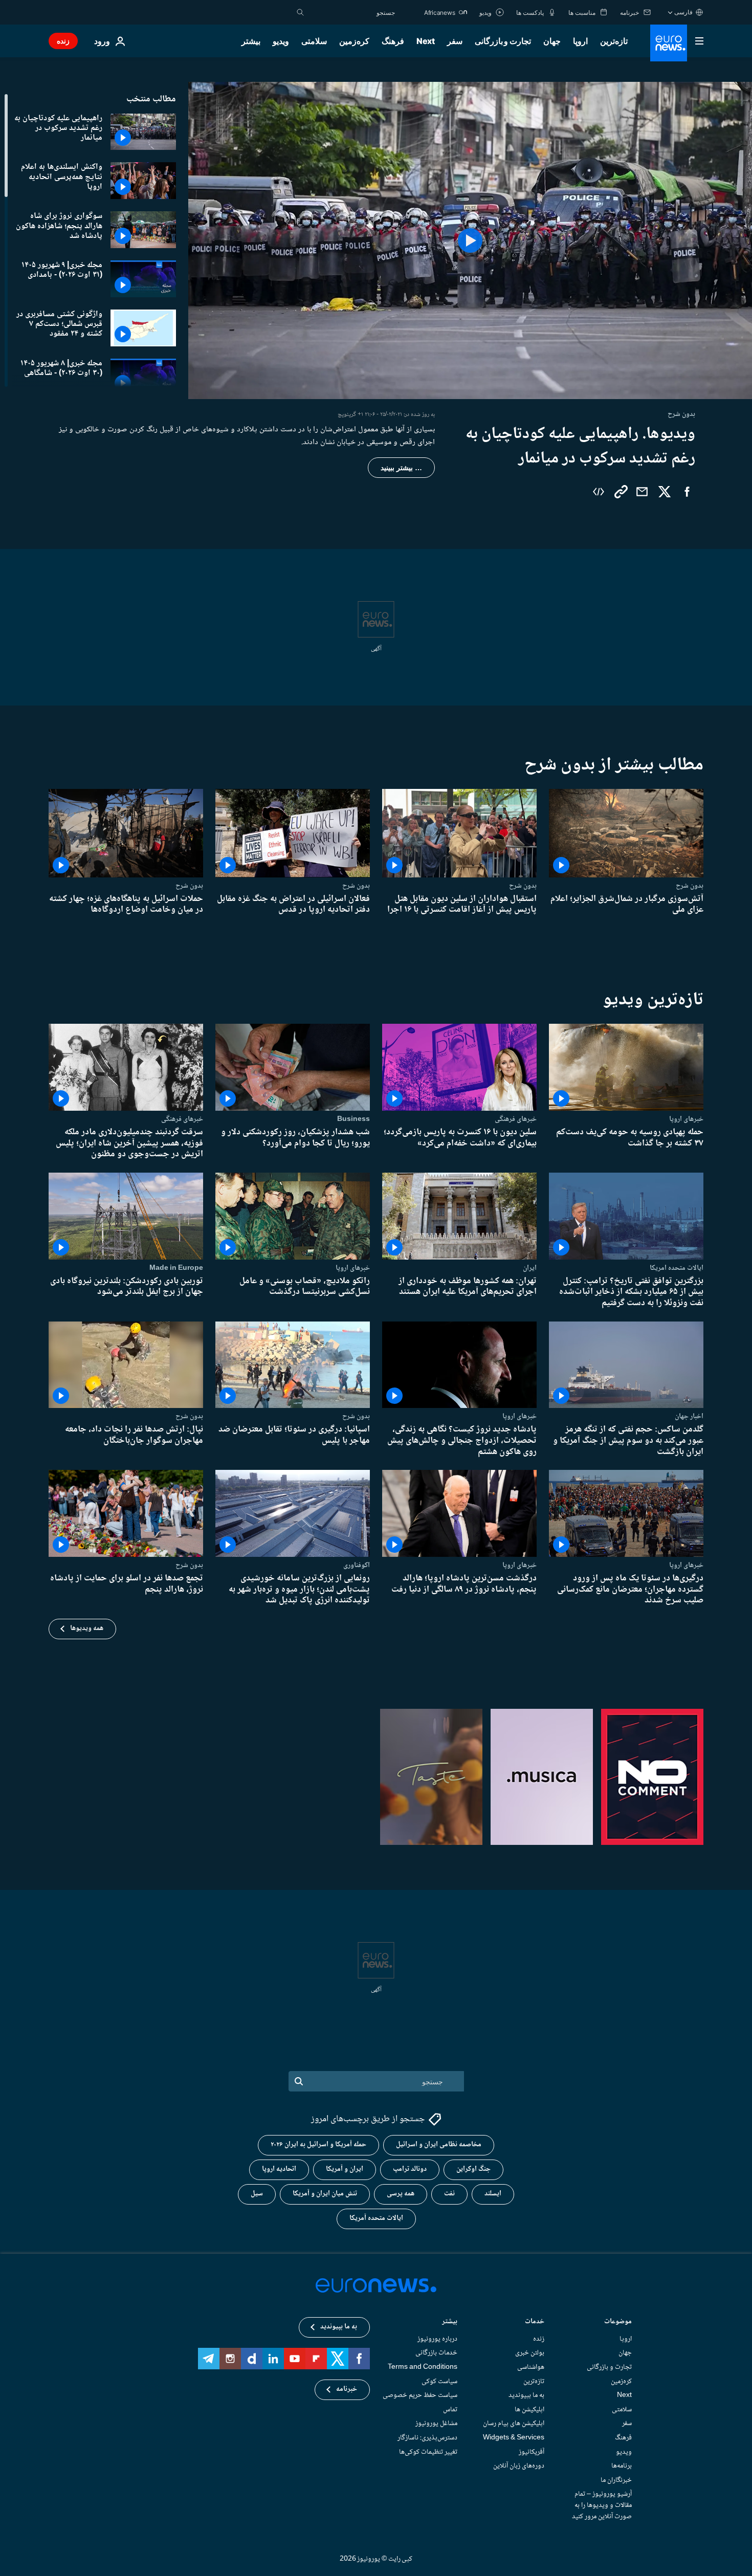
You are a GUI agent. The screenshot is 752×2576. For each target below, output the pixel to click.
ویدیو (281, 41)
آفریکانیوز (532, 2452)
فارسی (683, 12)
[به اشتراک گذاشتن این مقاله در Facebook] (687, 492)
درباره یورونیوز (437, 2339)
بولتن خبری (530, 2353)
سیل (257, 2194)
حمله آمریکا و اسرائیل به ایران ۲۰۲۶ (318, 2145)
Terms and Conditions (423, 2367)
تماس (450, 2410)
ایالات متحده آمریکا (376, 2219)
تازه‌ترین (614, 41)
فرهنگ (393, 41)
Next (426, 41)
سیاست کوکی (439, 2382)
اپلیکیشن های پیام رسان (514, 2424)
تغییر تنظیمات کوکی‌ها (428, 2452)
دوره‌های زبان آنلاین (519, 2467)
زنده (63, 41)
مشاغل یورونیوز (436, 2424)
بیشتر (450, 2322)
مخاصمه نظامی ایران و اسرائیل (439, 2145)
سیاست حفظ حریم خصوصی (420, 2396)
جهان (552, 41)
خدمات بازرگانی (436, 2353)
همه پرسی (401, 2194)
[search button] (300, 12)
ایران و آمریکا (345, 2170)
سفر (455, 41)
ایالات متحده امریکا (677, 1268)
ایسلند (493, 2194)
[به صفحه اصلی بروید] (669, 43)
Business (353, 1119)
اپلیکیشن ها (529, 2410)
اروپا (580, 41)
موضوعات (618, 2322)
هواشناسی (531, 2367)
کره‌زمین (354, 41)
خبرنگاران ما (616, 2480)
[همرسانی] (642, 492)
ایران (530, 1268)
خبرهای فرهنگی (516, 1119)
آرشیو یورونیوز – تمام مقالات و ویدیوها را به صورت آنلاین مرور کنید (602, 2506)
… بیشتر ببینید (401, 468)
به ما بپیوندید (526, 2396)
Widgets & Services (514, 2438)
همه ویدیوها (87, 1628)
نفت (449, 2194)
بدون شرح (690, 886)
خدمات (535, 2322)
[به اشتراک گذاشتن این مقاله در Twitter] (665, 492)
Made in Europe (176, 1268)
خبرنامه (347, 2390)
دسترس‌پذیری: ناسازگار (427, 2438)
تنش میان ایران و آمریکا (325, 2194)
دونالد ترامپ (410, 2170)
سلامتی (314, 41)
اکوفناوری (357, 1565)
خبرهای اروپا (686, 1119)
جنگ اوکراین (473, 2170)
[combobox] (352, 12)
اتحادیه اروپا (279, 2170)
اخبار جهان (689, 1416)
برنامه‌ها (622, 2467)
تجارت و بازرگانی (503, 41)
